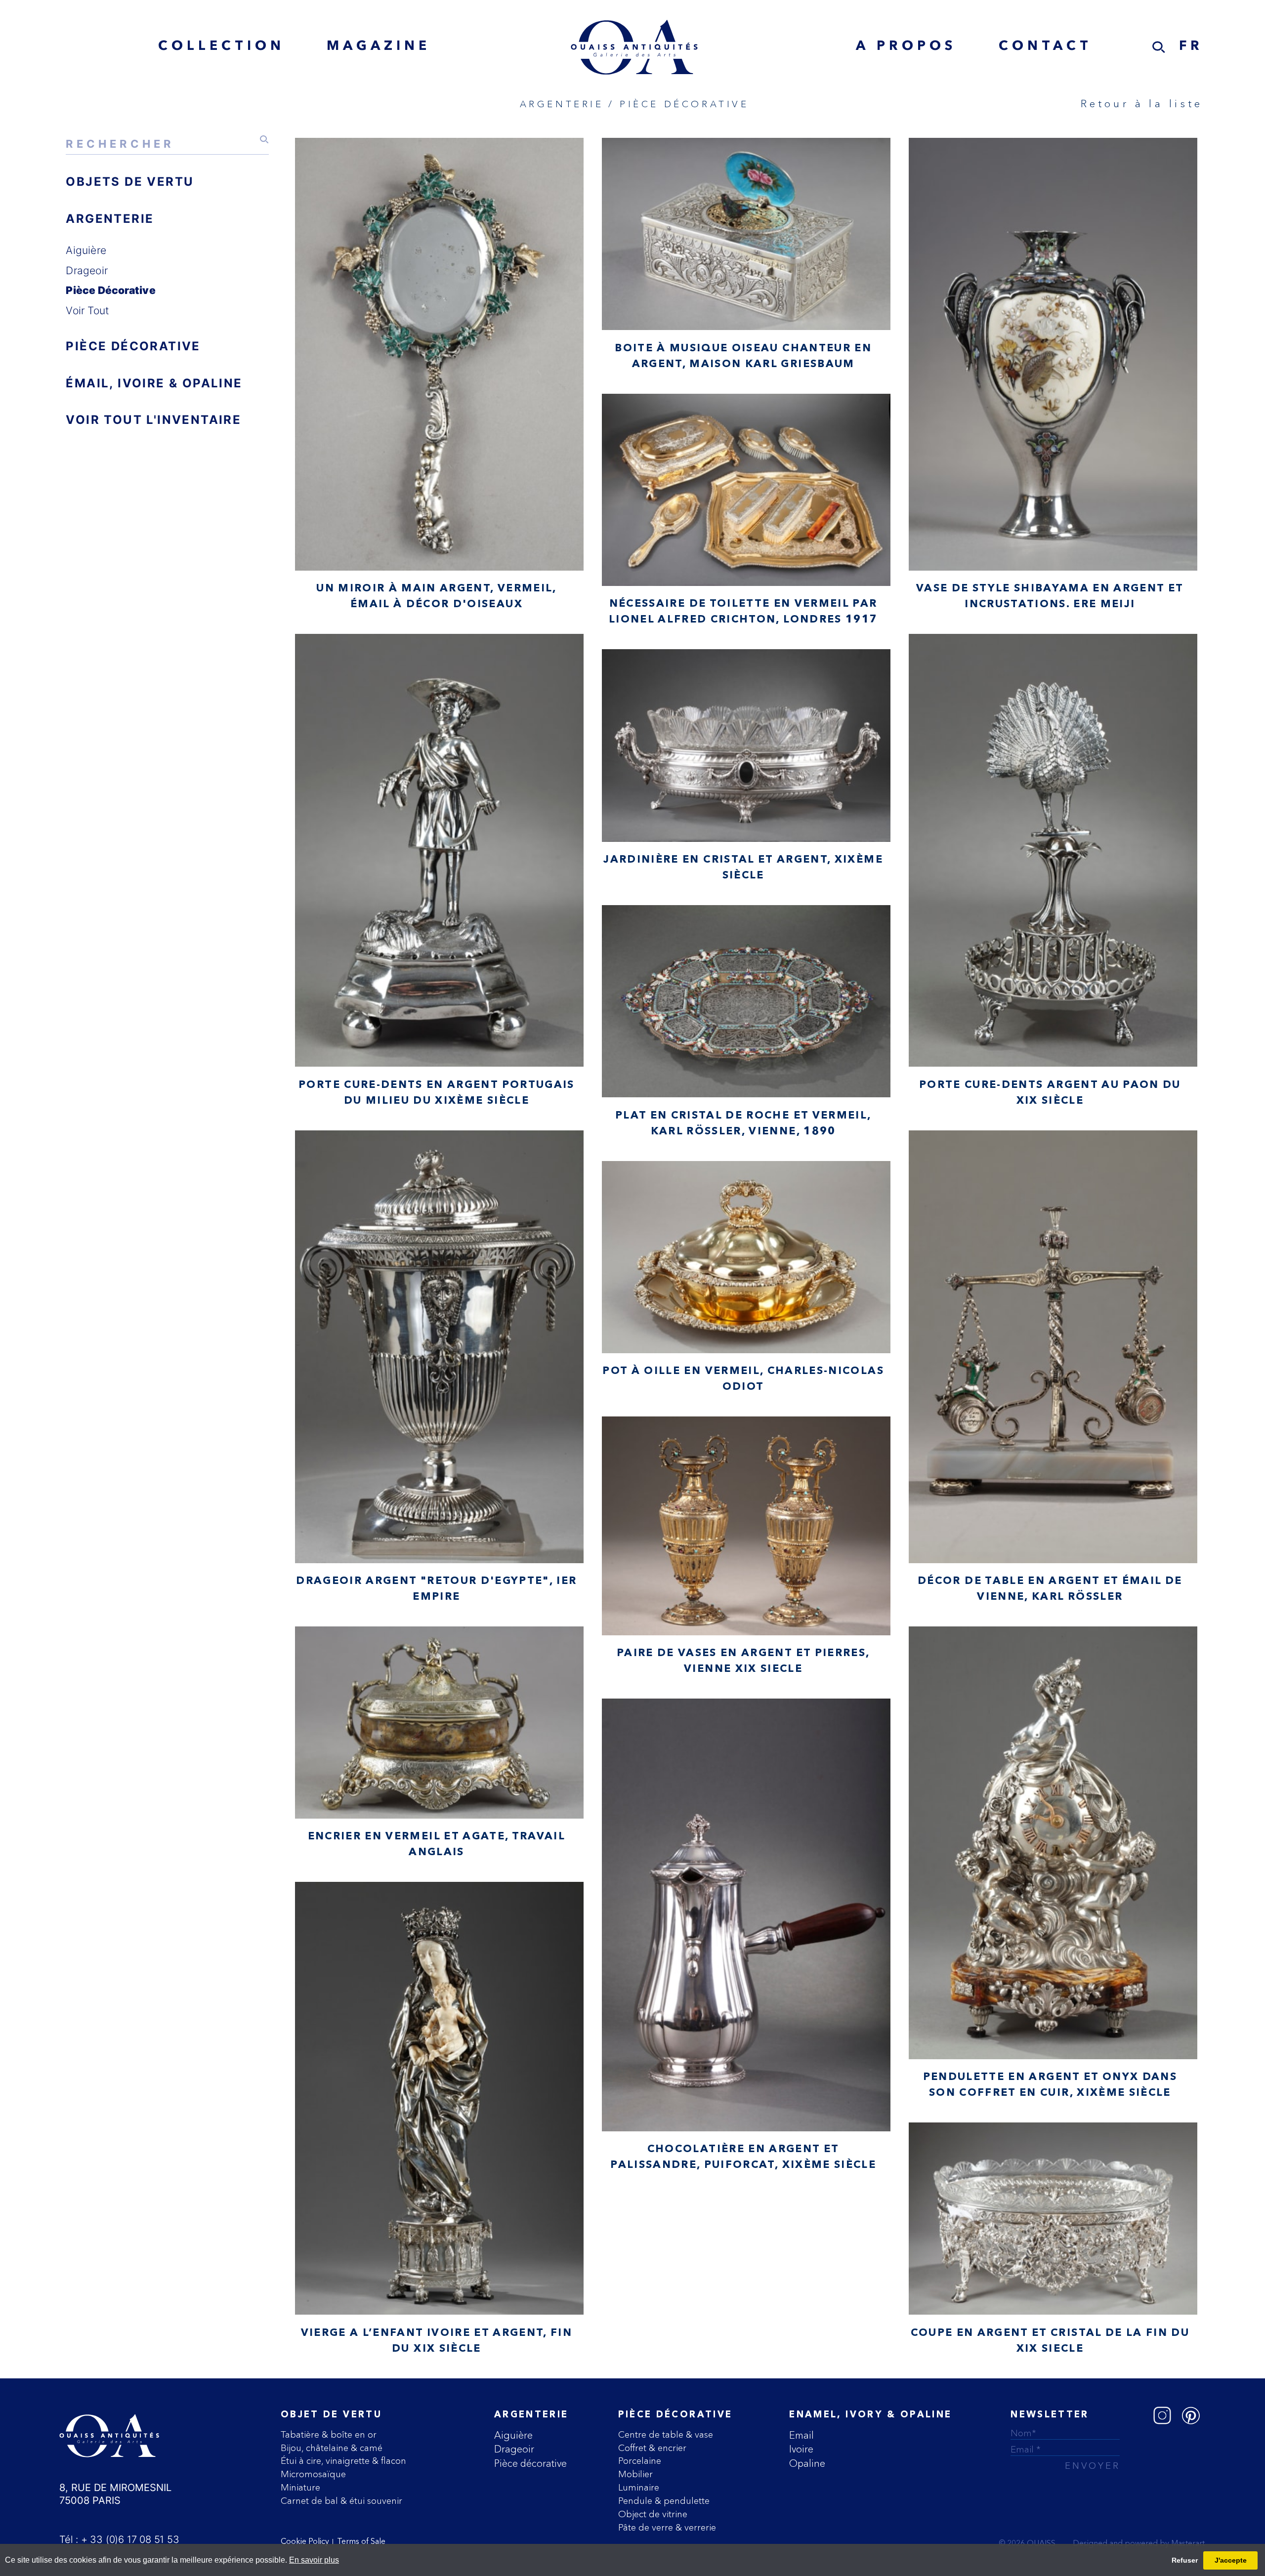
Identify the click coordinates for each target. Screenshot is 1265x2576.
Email (801, 2435)
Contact (1045, 47)
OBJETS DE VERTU (130, 182)
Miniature (300, 2487)
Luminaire (639, 2487)
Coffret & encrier (652, 2448)
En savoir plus (314, 2560)
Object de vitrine (653, 2514)
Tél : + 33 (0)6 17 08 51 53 (119, 2539)
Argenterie (531, 2415)
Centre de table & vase (666, 2434)
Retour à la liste (1142, 103)
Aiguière (513, 2435)
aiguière (86, 250)
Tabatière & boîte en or (329, 2434)
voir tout (87, 310)
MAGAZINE (379, 47)
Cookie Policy (305, 2542)
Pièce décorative (530, 2463)
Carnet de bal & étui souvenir (341, 2501)
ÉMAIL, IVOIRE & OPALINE (154, 383)
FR (1191, 47)
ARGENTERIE (110, 219)
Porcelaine (640, 2461)
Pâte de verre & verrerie (667, 2527)
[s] (1159, 47)
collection (221, 47)
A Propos (906, 47)
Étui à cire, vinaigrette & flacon (343, 2461)
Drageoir (514, 2449)
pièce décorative (110, 290)
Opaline (807, 2463)
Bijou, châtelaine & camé (332, 2448)
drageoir (87, 270)
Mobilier (635, 2474)
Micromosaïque (313, 2474)
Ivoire (801, 2449)
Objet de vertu (331, 2415)
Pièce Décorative (675, 2415)
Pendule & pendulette (664, 2501)
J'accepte (1231, 2560)
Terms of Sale (361, 2542)
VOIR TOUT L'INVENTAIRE (153, 420)
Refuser (1185, 2560)
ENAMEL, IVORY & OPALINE (870, 2415)
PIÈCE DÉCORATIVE (133, 346)
